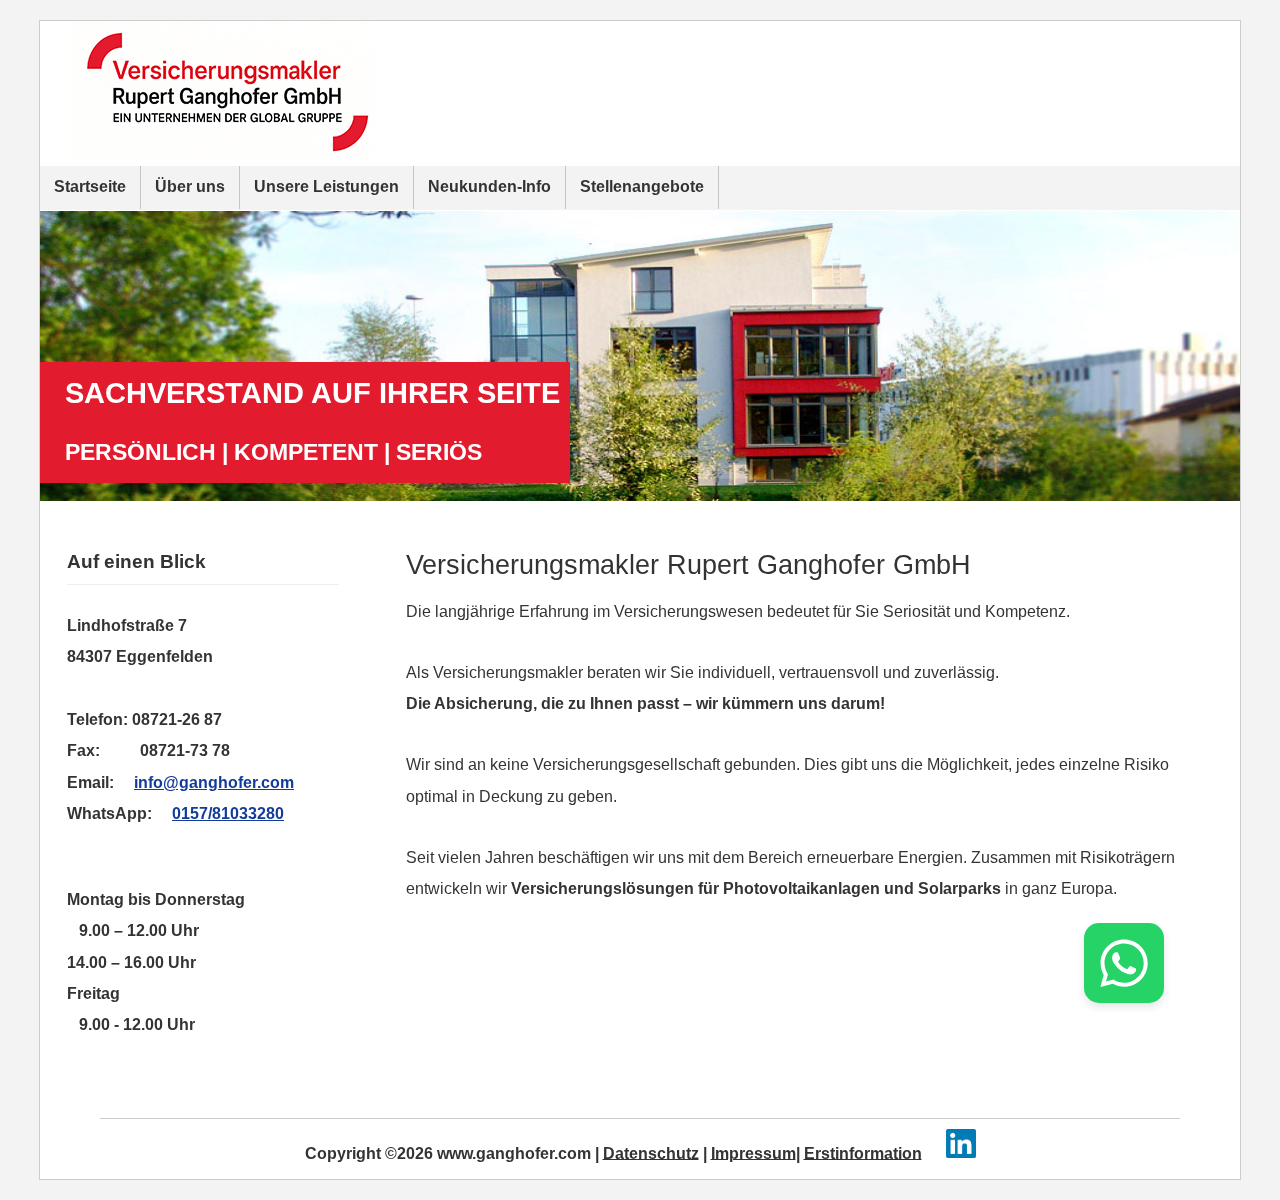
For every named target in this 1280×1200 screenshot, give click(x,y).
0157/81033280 (228, 813)
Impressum (753, 1152)
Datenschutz (651, 1152)
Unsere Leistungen (326, 186)
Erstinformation (863, 1152)
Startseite (90, 186)
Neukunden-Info (489, 186)
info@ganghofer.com (214, 782)
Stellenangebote (642, 186)
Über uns (190, 186)
